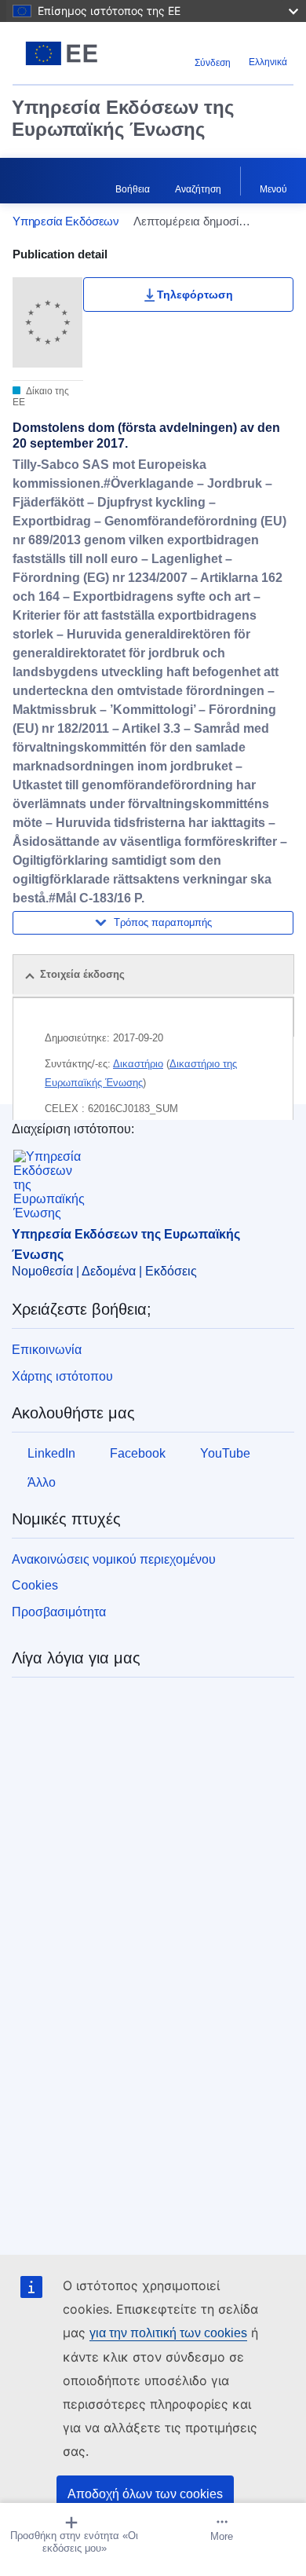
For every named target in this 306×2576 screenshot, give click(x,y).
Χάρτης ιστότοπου (62, 1376)
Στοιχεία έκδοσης (82, 974)
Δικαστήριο (138, 1064)
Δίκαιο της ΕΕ (41, 397)
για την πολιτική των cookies (168, 2333)
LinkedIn (51, 1453)
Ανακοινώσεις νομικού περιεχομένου (114, 1559)
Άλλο (42, 1482)
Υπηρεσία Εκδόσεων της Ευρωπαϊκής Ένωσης (123, 118)
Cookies (35, 1585)
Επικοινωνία (47, 1350)
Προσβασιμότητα (59, 1612)
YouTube (225, 1453)
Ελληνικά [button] (268, 62)
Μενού (273, 189)
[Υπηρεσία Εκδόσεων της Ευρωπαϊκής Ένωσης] (62, 53)
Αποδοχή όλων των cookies (145, 2494)
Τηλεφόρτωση (195, 295)
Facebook (138, 1453)
